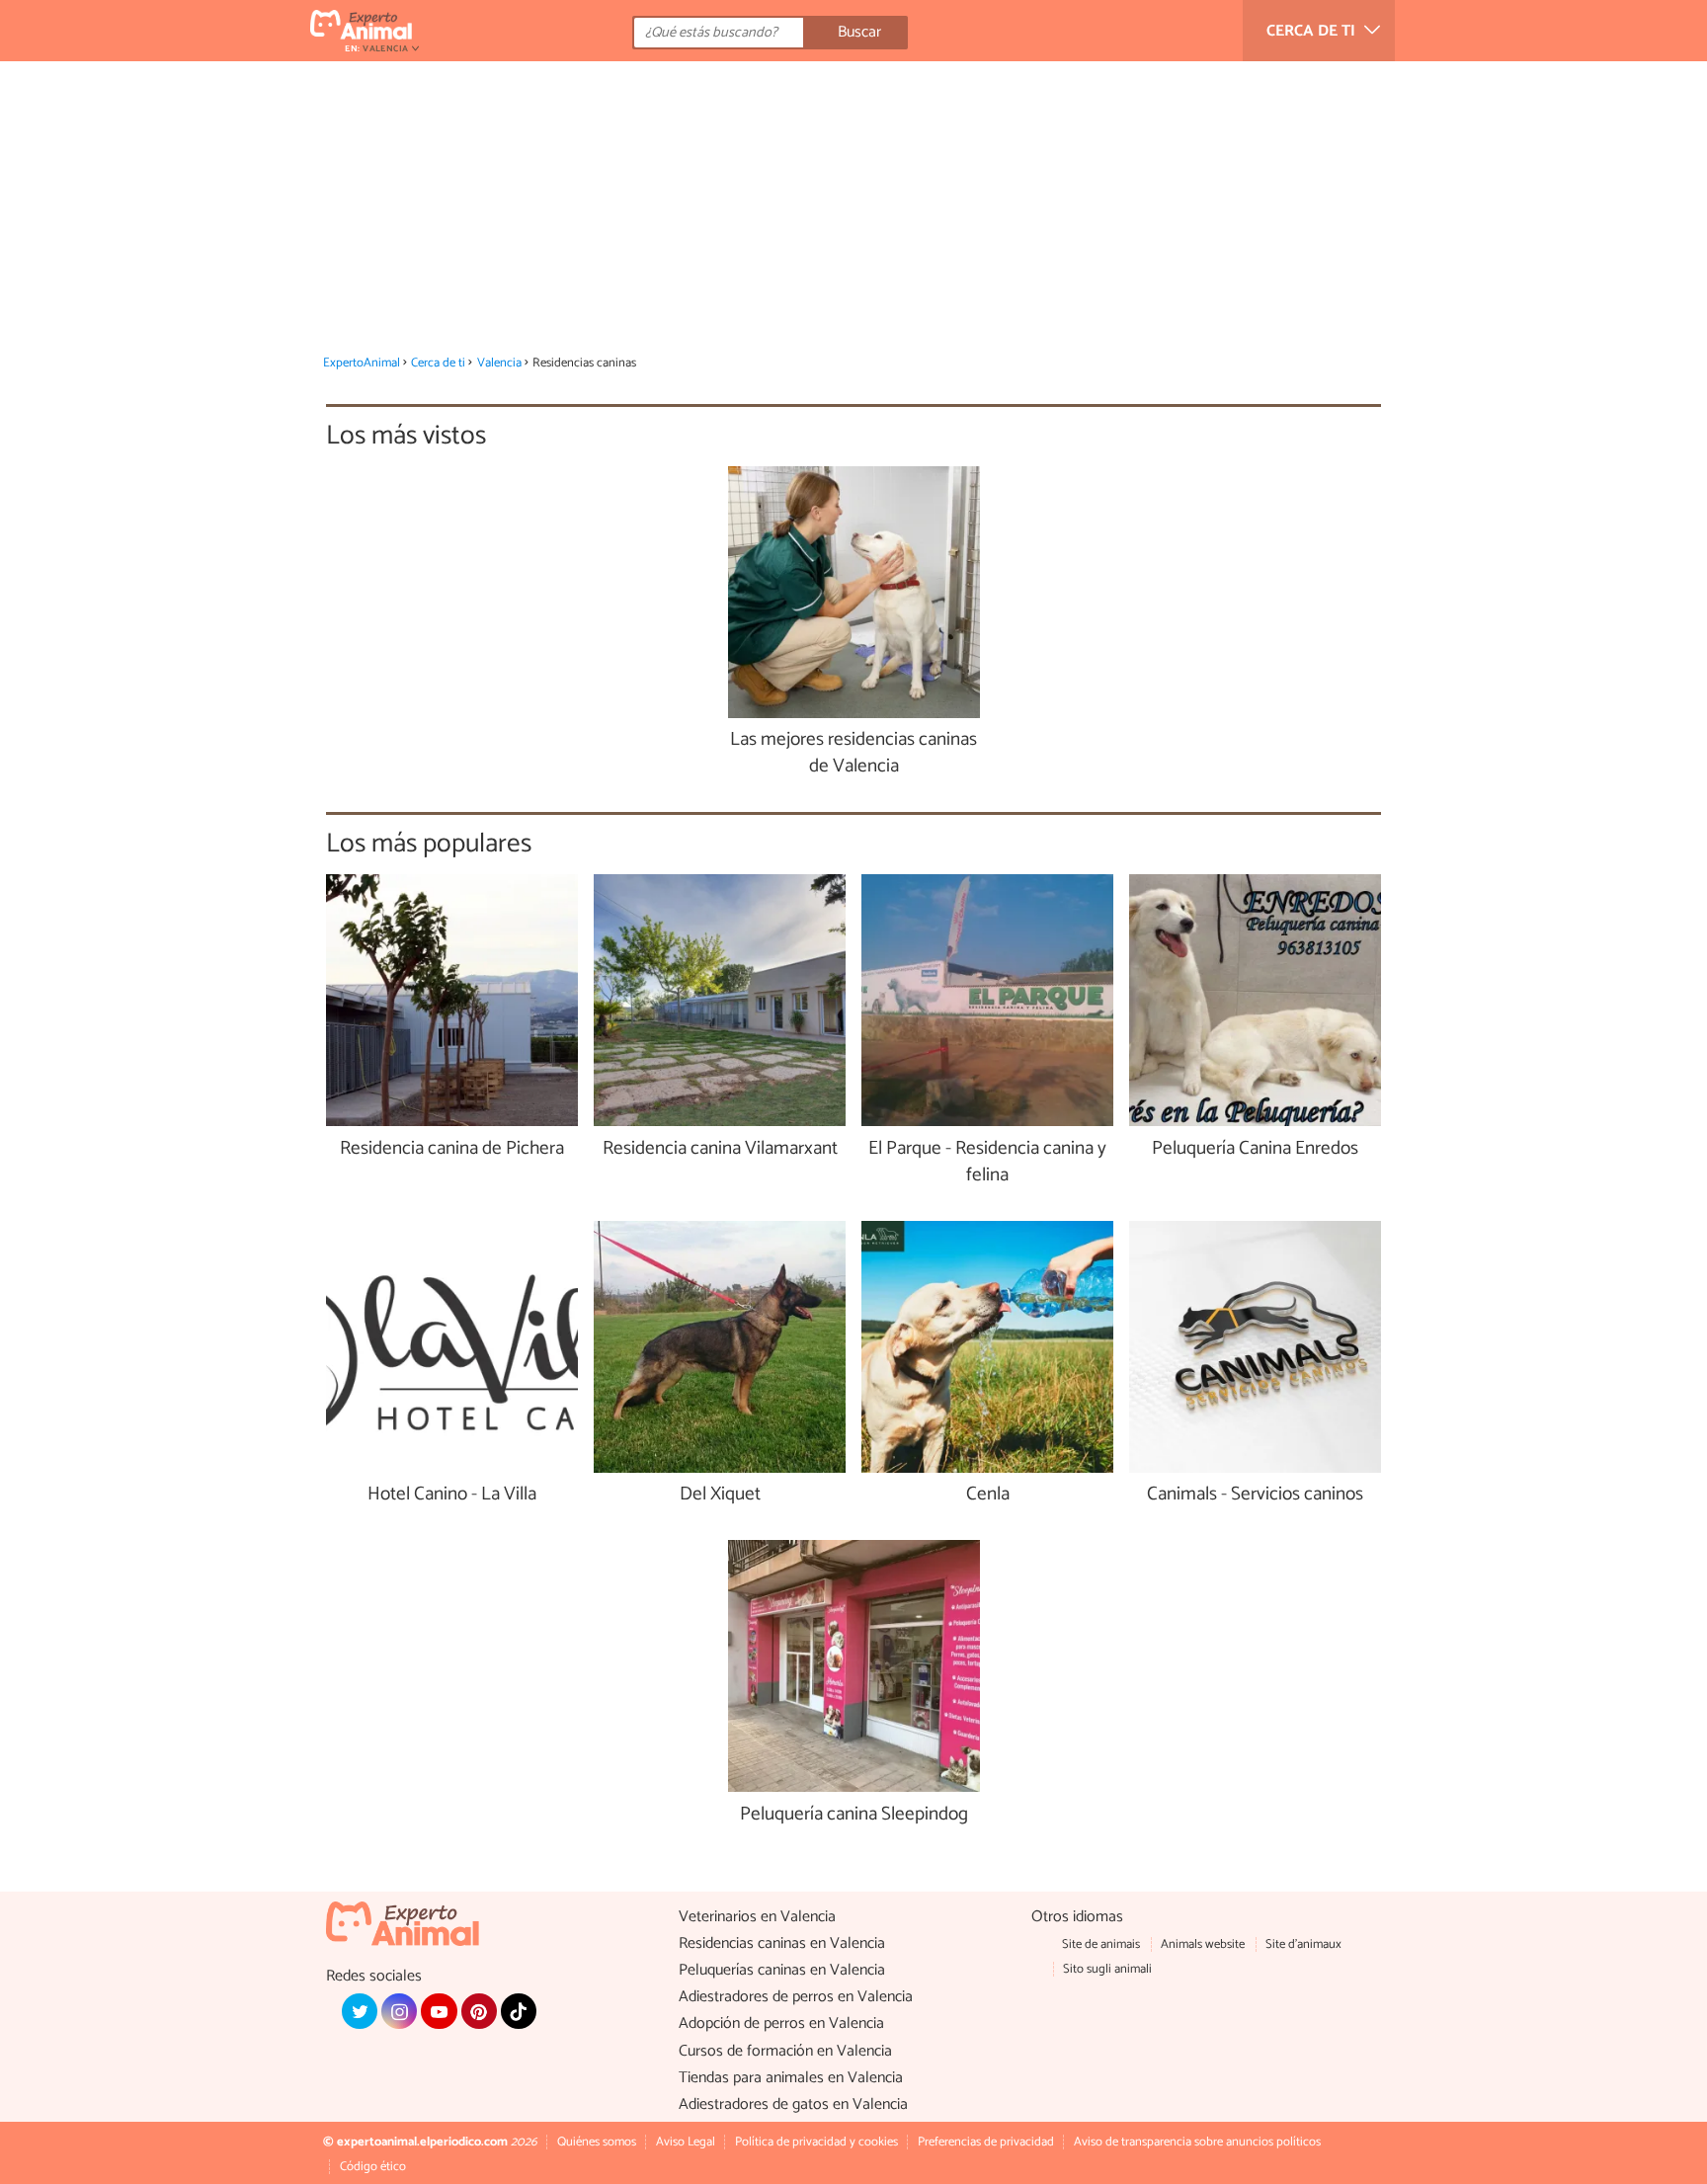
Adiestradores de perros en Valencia (796, 1997)
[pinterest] (479, 2011)
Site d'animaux (1303, 1944)
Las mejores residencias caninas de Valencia (853, 754)
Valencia (499, 363)
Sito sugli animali (1107, 1969)
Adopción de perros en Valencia (781, 2023)
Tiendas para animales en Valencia (791, 2078)
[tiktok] (519, 2011)
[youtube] (439, 2011)
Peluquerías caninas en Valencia (782, 1970)
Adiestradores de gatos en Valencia (793, 2104)
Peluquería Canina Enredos (1255, 1149)
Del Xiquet (720, 1495)
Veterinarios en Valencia (757, 1917)
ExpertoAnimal (362, 363)
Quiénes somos (597, 2142)
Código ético (373, 2167)
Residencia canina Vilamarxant (720, 1149)
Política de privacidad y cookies (816, 2142)
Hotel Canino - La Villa (452, 1495)
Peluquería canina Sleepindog (854, 1815)
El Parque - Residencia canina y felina (987, 1163)
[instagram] (399, 2011)
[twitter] (360, 2011)
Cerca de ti (438, 363)
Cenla (988, 1495)
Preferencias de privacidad (986, 2142)
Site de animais (1101, 1944)
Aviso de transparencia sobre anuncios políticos (1197, 2142)
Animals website (1203, 1944)
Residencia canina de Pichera (452, 1149)
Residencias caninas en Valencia (782, 1943)
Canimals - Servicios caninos (1255, 1495)
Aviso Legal (686, 2142)
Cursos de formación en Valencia (785, 2051)
